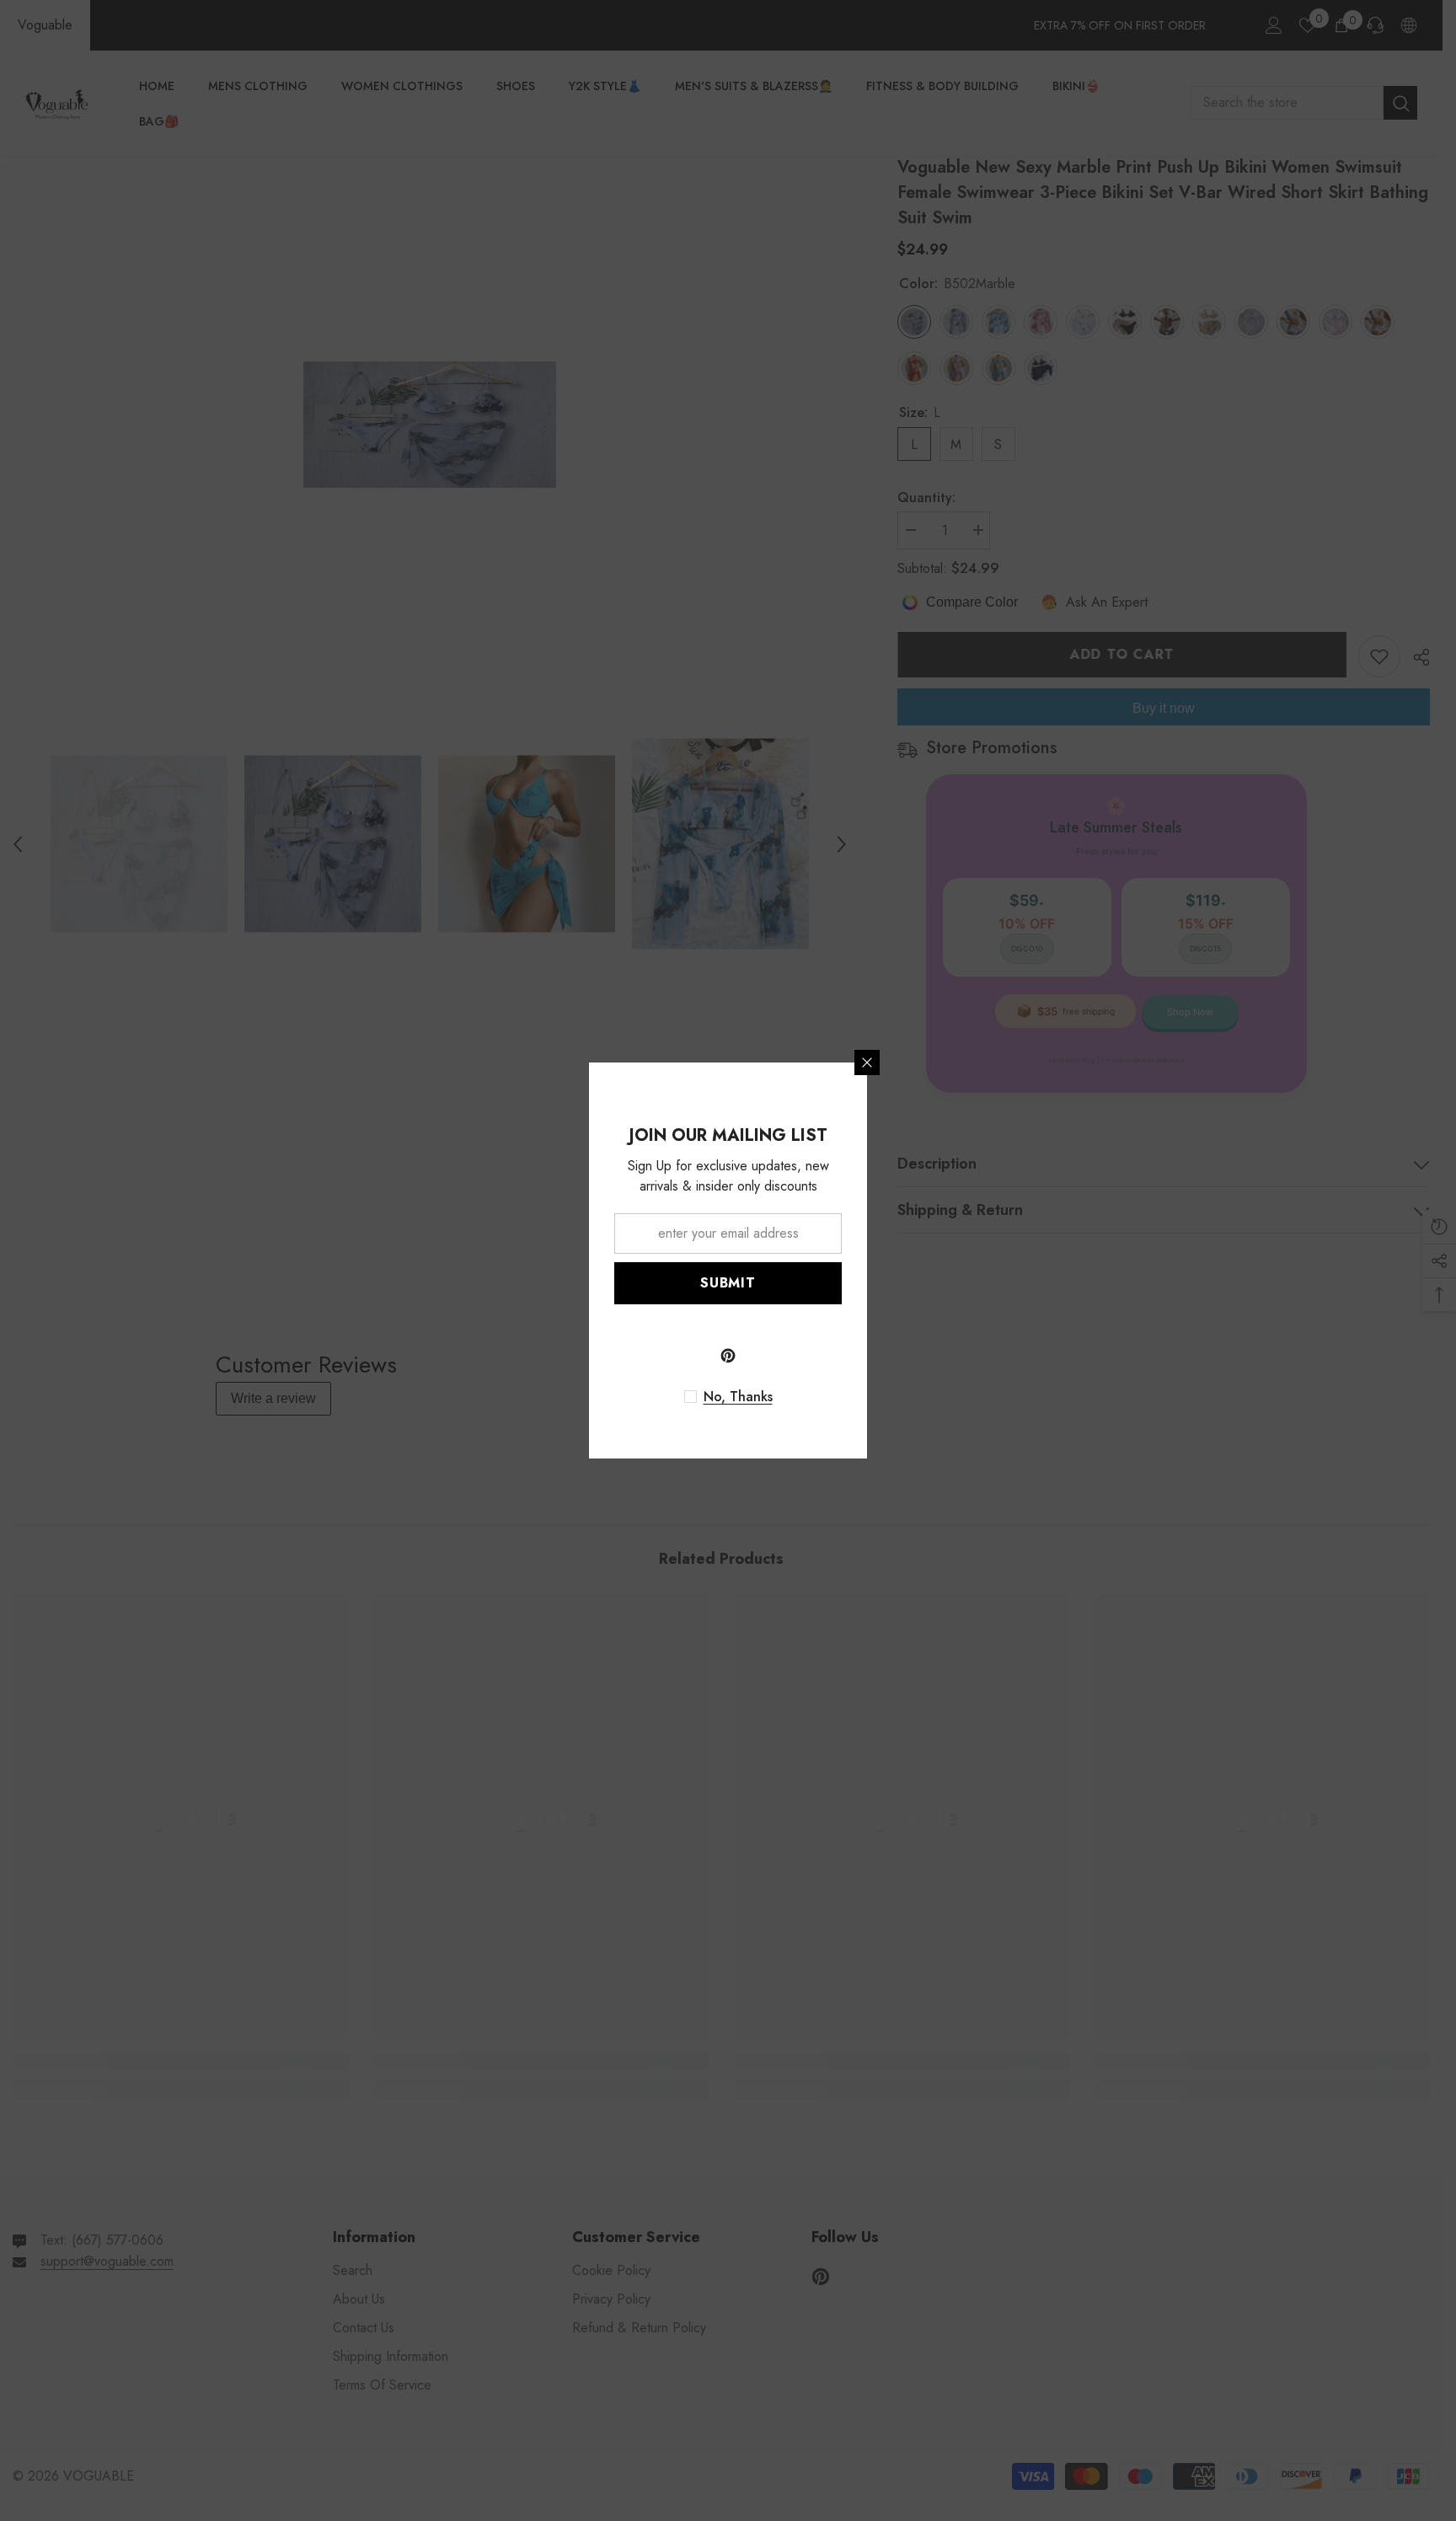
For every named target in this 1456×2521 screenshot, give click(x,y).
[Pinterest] (728, 1356)
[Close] (867, 1062)
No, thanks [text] (738, 1397)
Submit (728, 1283)
